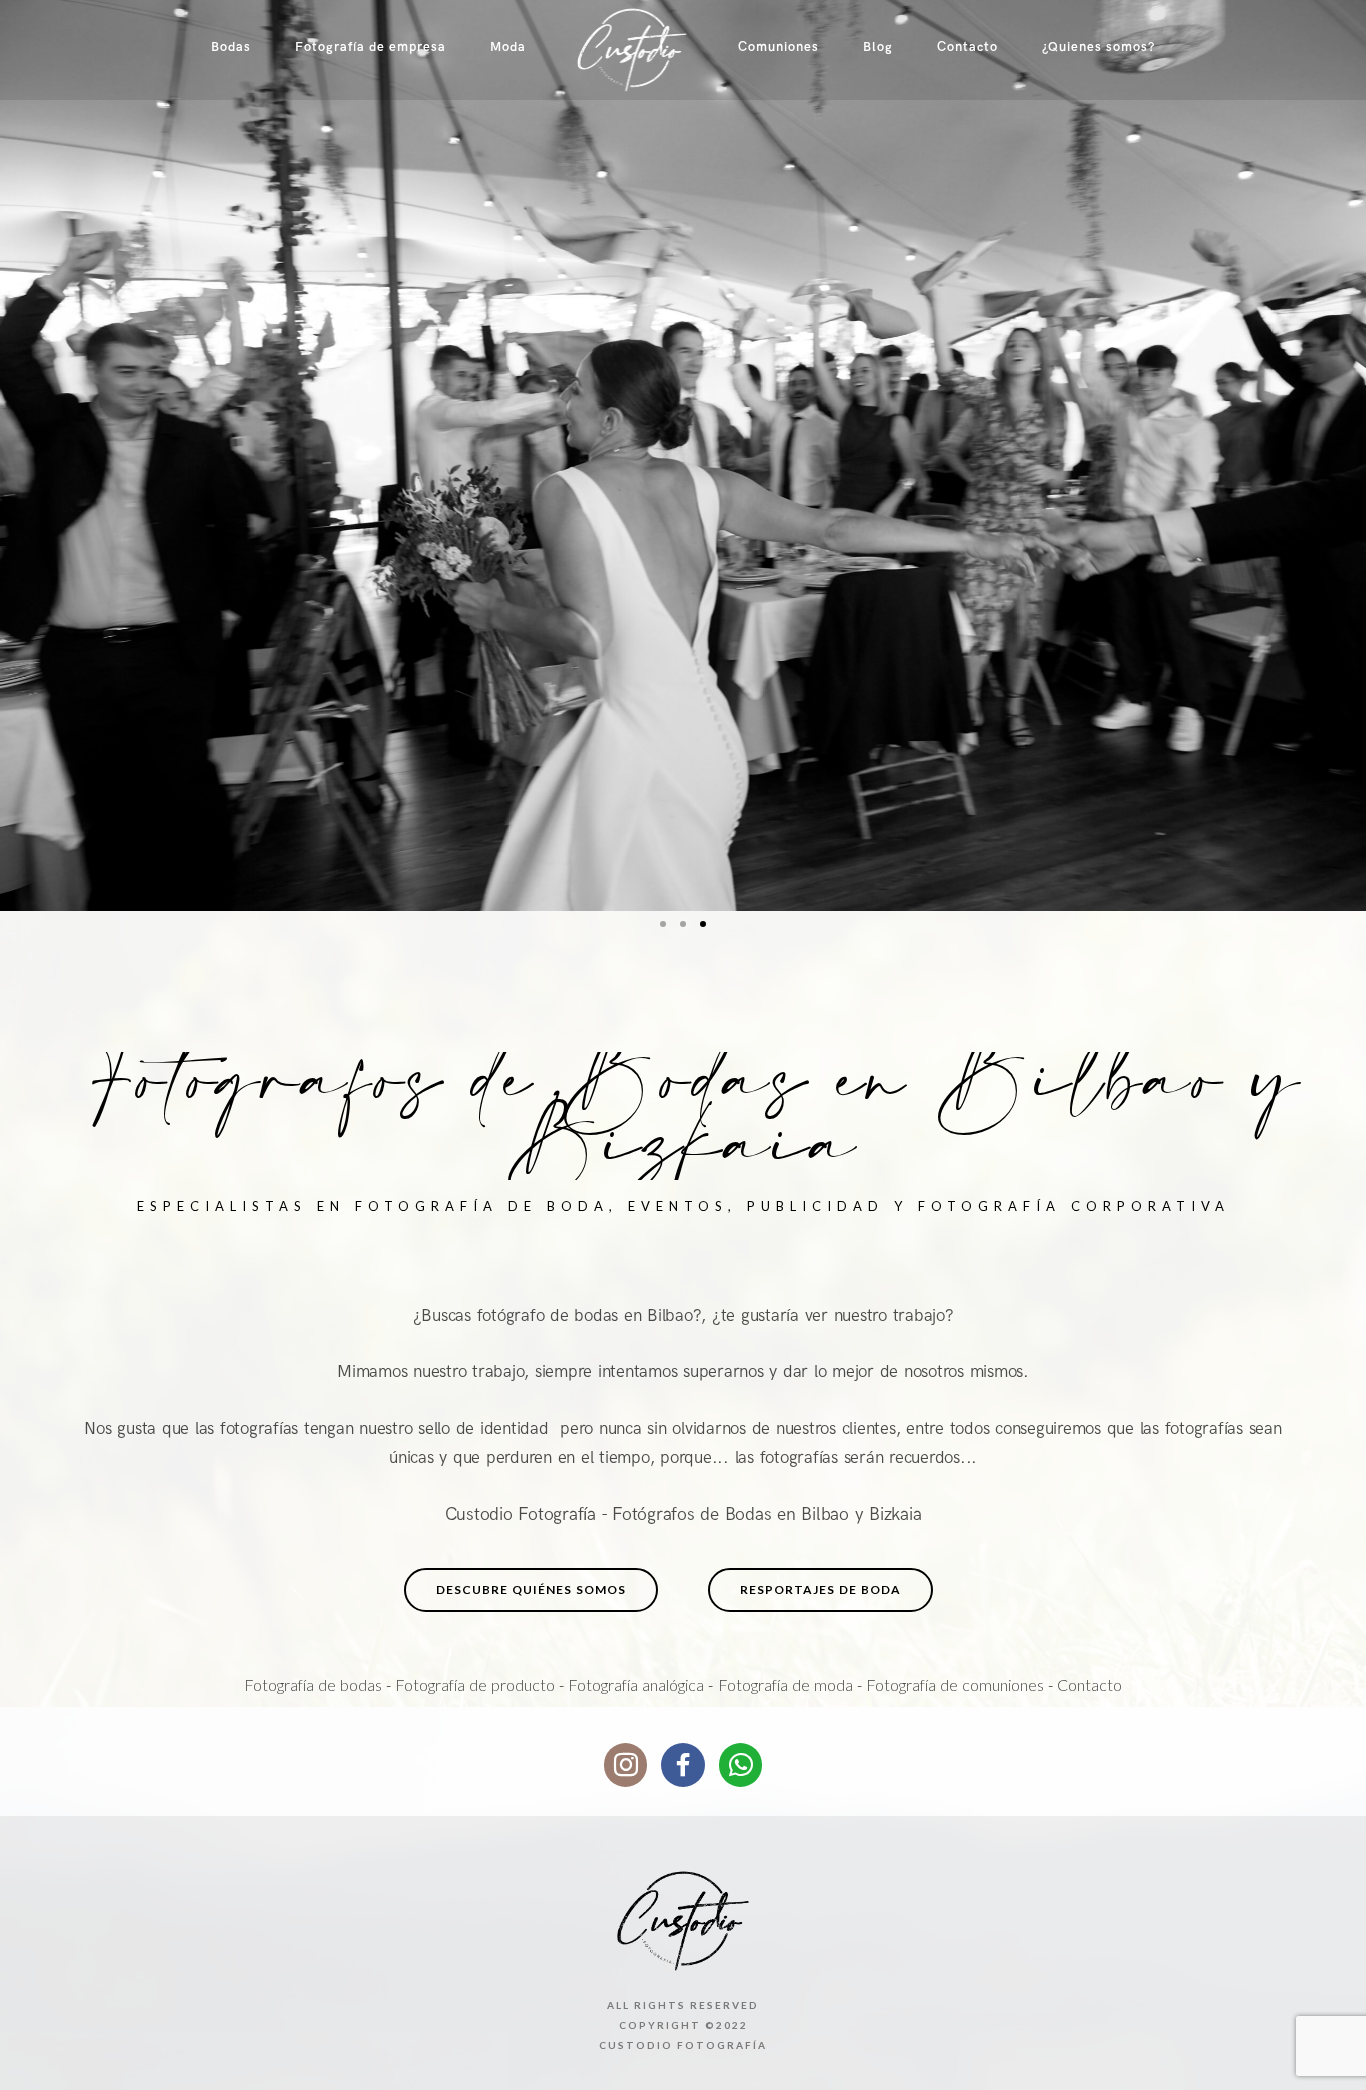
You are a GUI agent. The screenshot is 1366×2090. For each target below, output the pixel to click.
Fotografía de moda (785, 1684)
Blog (878, 47)
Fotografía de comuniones (955, 1684)
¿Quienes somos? (1098, 47)
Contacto (967, 47)
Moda (508, 47)
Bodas (231, 47)
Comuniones (778, 47)
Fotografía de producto (475, 1684)
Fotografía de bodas (313, 1684)
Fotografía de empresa (370, 47)
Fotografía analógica (636, 1684)
